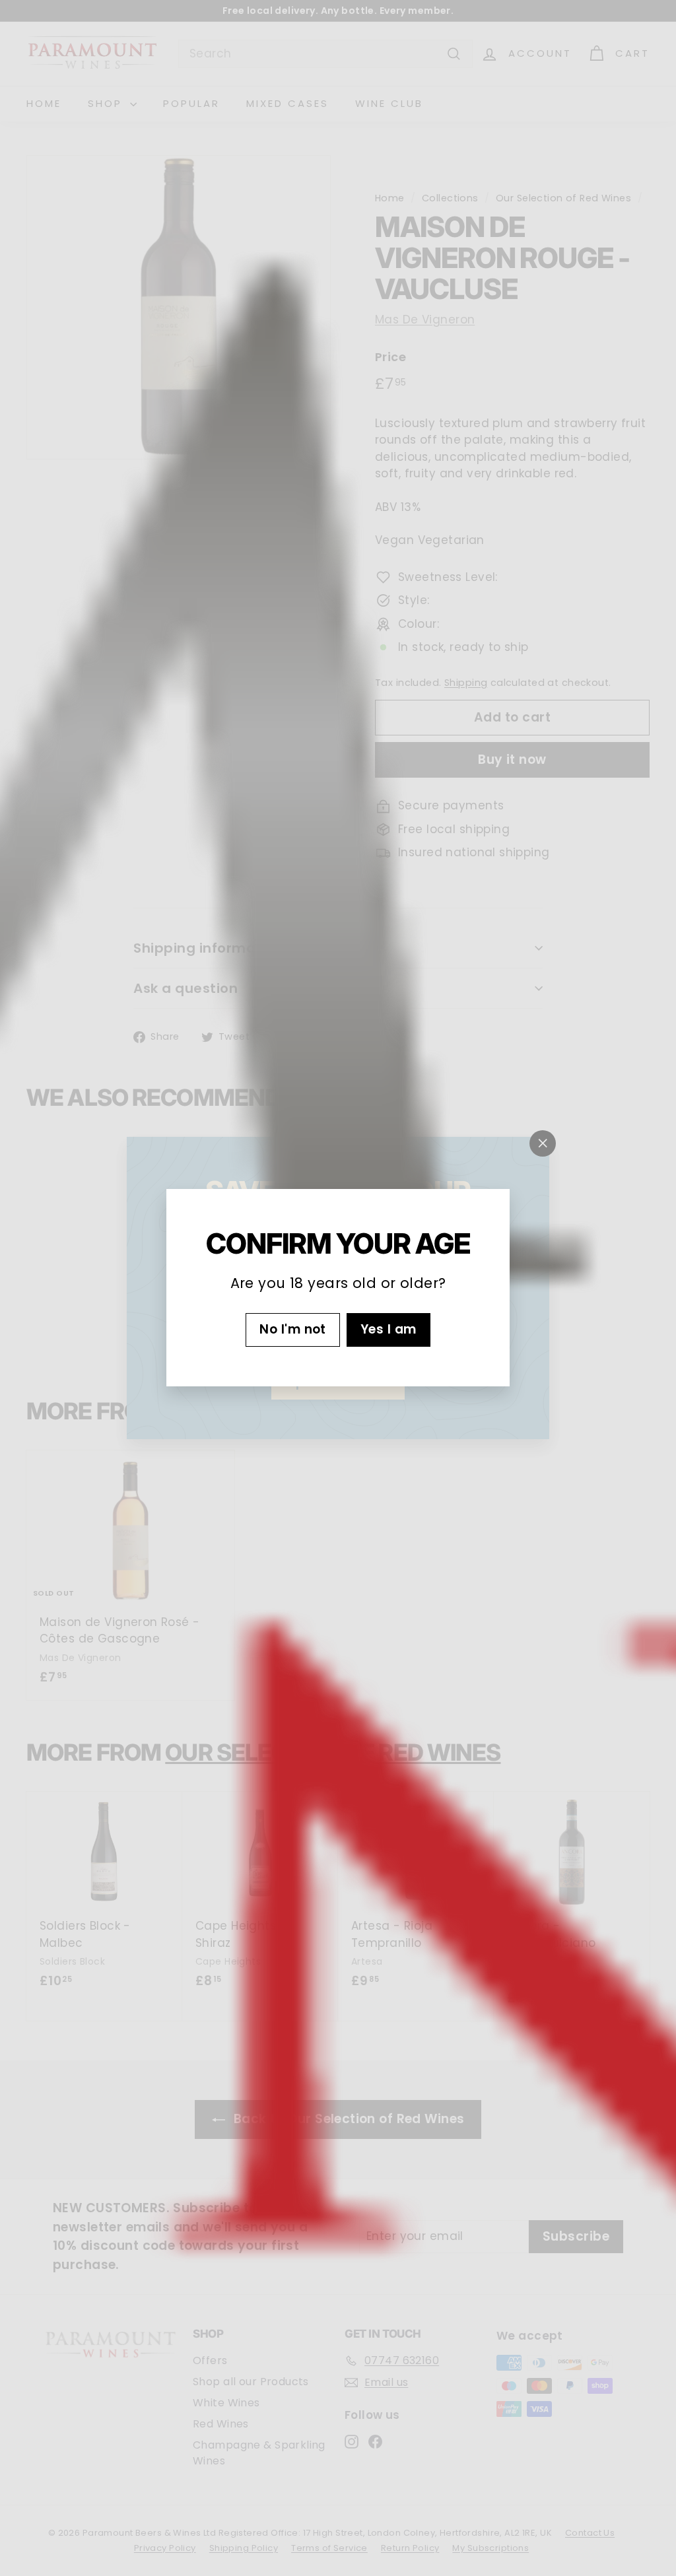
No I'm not (293, 1330)
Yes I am (389, 1330)
